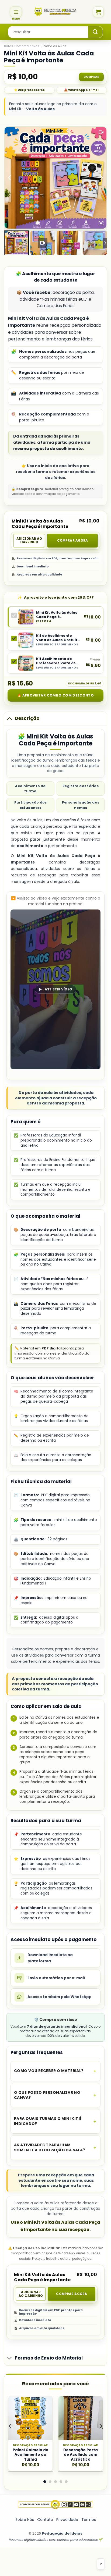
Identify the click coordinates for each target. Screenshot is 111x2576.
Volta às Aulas (55, 46)
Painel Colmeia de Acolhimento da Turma (30, 2455)
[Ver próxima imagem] (101, 178)
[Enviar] (95, 32)
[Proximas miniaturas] (105, 243)
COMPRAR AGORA (73, 541)
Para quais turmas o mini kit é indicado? (48, 2121)
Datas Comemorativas (22, 46)
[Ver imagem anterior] (10, 178)
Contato (45, 2520)
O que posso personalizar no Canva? (47, 2095)
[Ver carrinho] (98, 12)
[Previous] (11, 2426)
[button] (16, 12)
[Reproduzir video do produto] (101, 132)
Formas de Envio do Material (49, 2358)
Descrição (27, 718)
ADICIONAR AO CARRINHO (29, 541)
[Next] (100, 2426)
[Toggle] (9, 718)
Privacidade (67, 2520)
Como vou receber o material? (49, 2071)
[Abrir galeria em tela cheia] (101, 223)
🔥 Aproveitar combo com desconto (55, 695)
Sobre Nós (25, 2520)
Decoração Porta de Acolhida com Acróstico (81, 2455)
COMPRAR (91, 77)
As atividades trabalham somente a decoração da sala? (50, 2147)
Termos (89, 2520)
